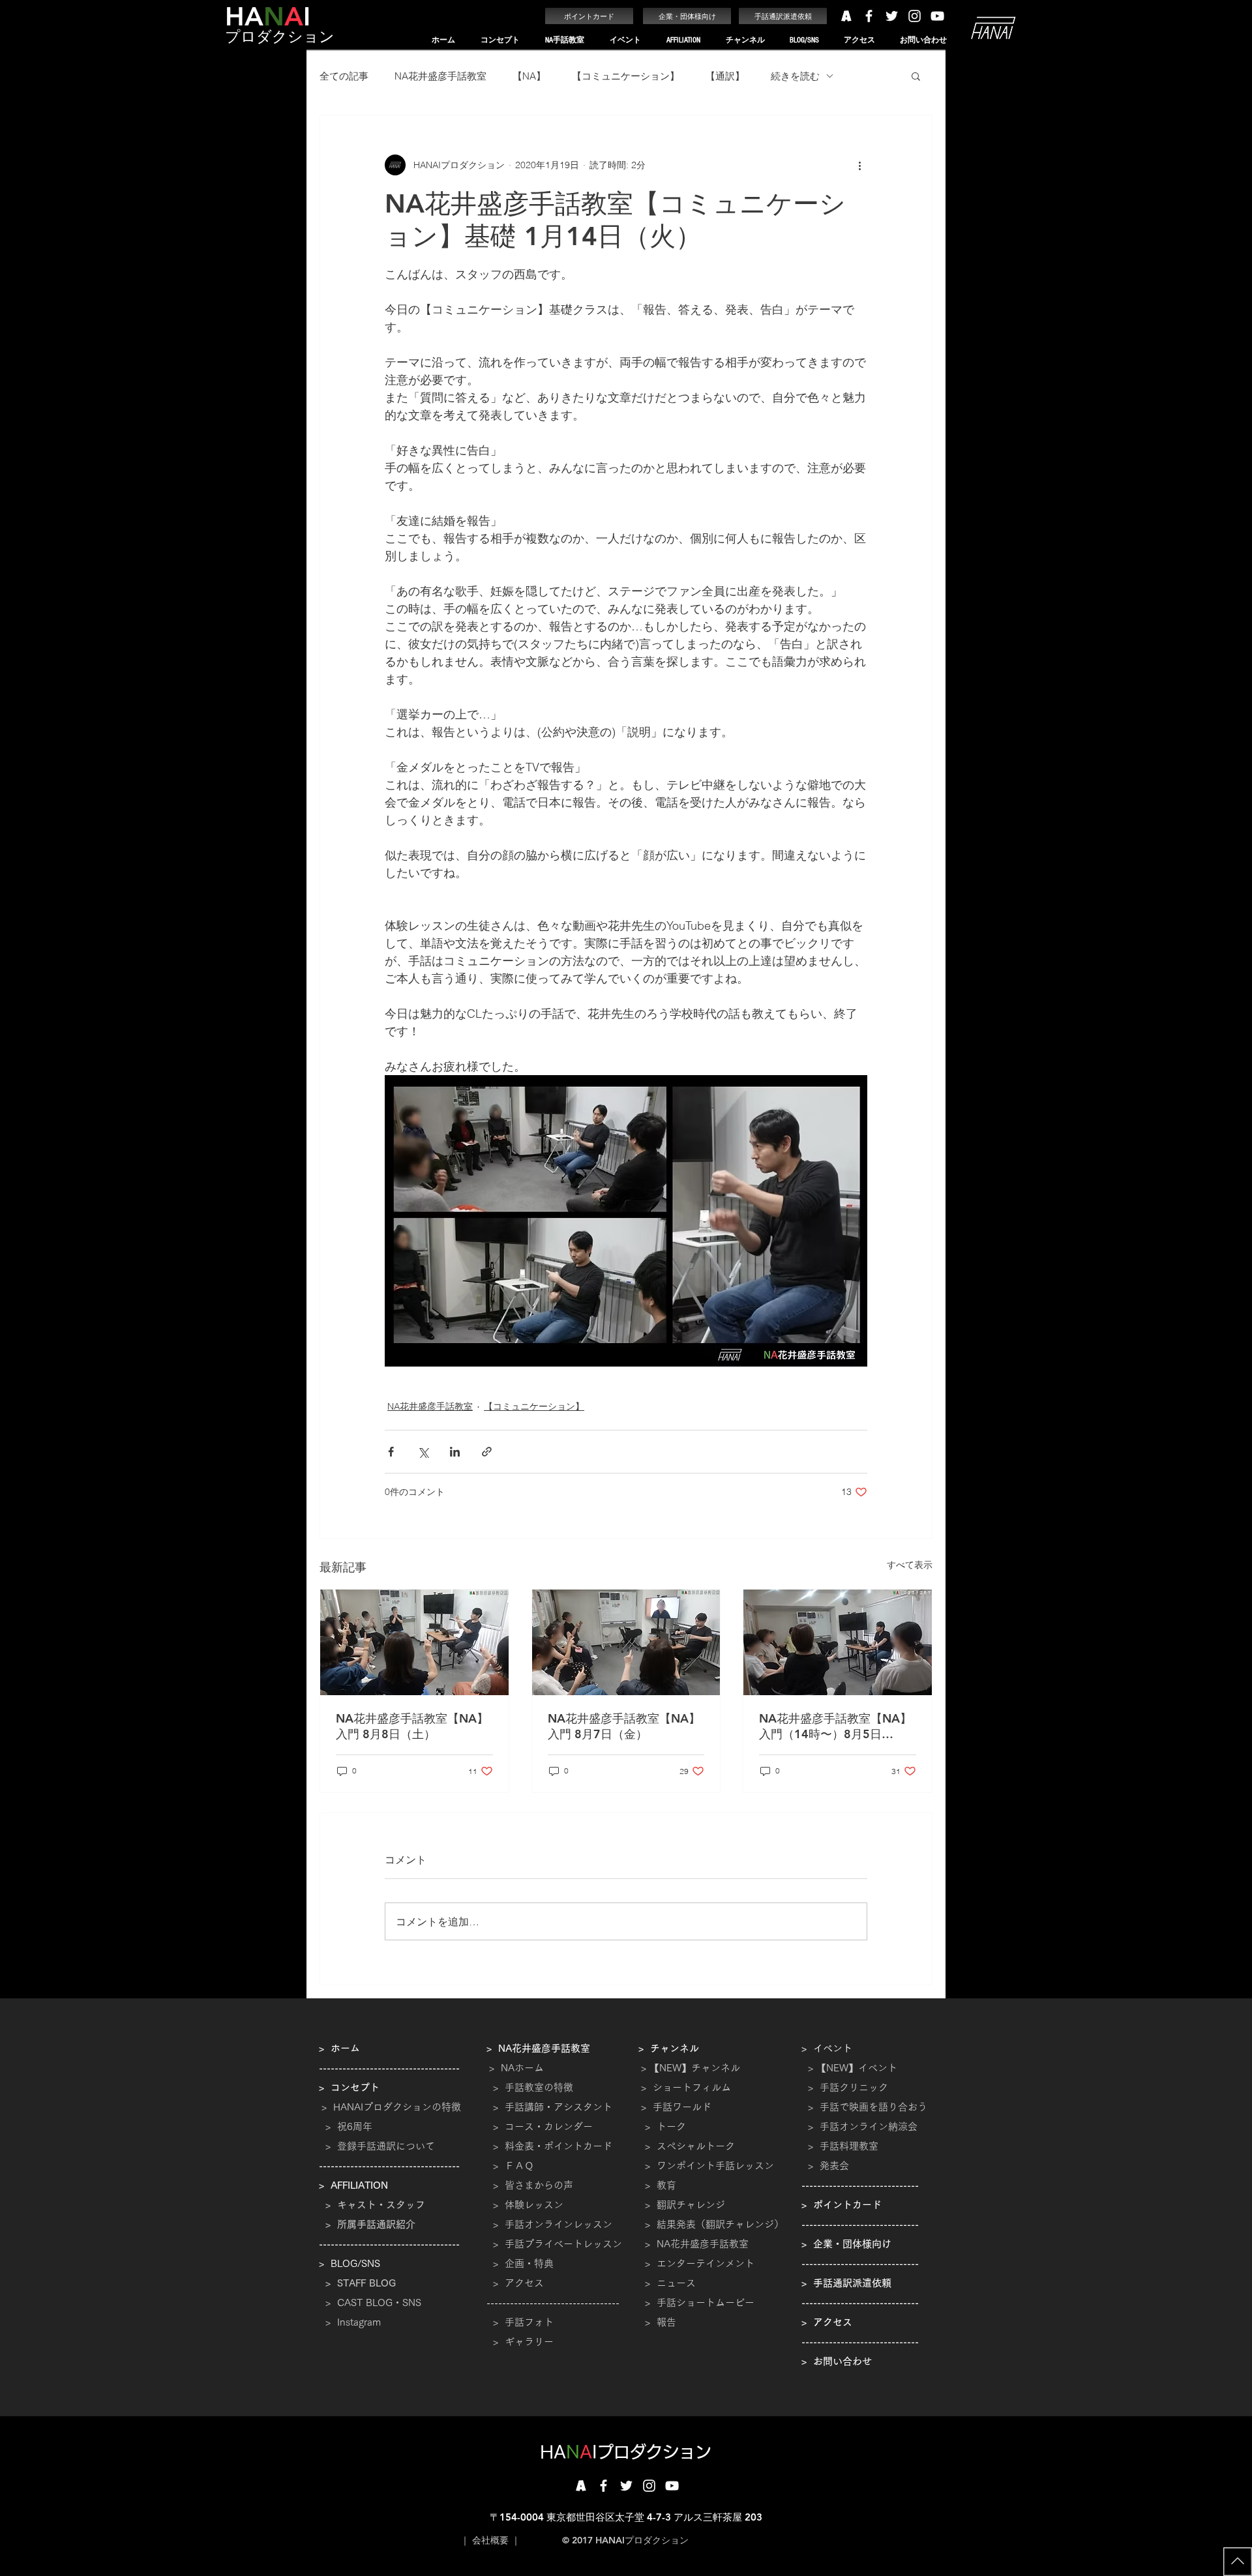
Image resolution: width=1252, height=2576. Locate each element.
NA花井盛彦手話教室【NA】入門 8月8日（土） (412, 1726)
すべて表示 (910, 1565)
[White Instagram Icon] (915, 16)
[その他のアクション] (859, 165)
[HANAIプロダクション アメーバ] (846, 16)
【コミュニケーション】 (626, 76)
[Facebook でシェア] (391, 1452)
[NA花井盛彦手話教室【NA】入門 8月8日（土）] (414, 1642)
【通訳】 (725, 76)
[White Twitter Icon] (892, 16)
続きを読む (795, 76)
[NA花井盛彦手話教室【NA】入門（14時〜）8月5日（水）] (838, 1642)
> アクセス (518, 2283)
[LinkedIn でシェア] (455, 1452)
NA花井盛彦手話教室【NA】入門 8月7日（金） (624, 1726)
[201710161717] (581, 2486)
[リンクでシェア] (487, 1452)
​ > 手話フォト (520, 2322)
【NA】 (529, 76)
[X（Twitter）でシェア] (423, 1452)
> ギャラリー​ (520, 2342)
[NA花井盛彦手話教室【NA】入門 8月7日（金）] (626, 1642)
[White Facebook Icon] (869, 16)
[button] (500, 40)
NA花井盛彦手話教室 (440, 76)
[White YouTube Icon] (937, 16)
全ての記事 (344, 76)
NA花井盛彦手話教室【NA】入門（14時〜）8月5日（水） (835, 1726)
